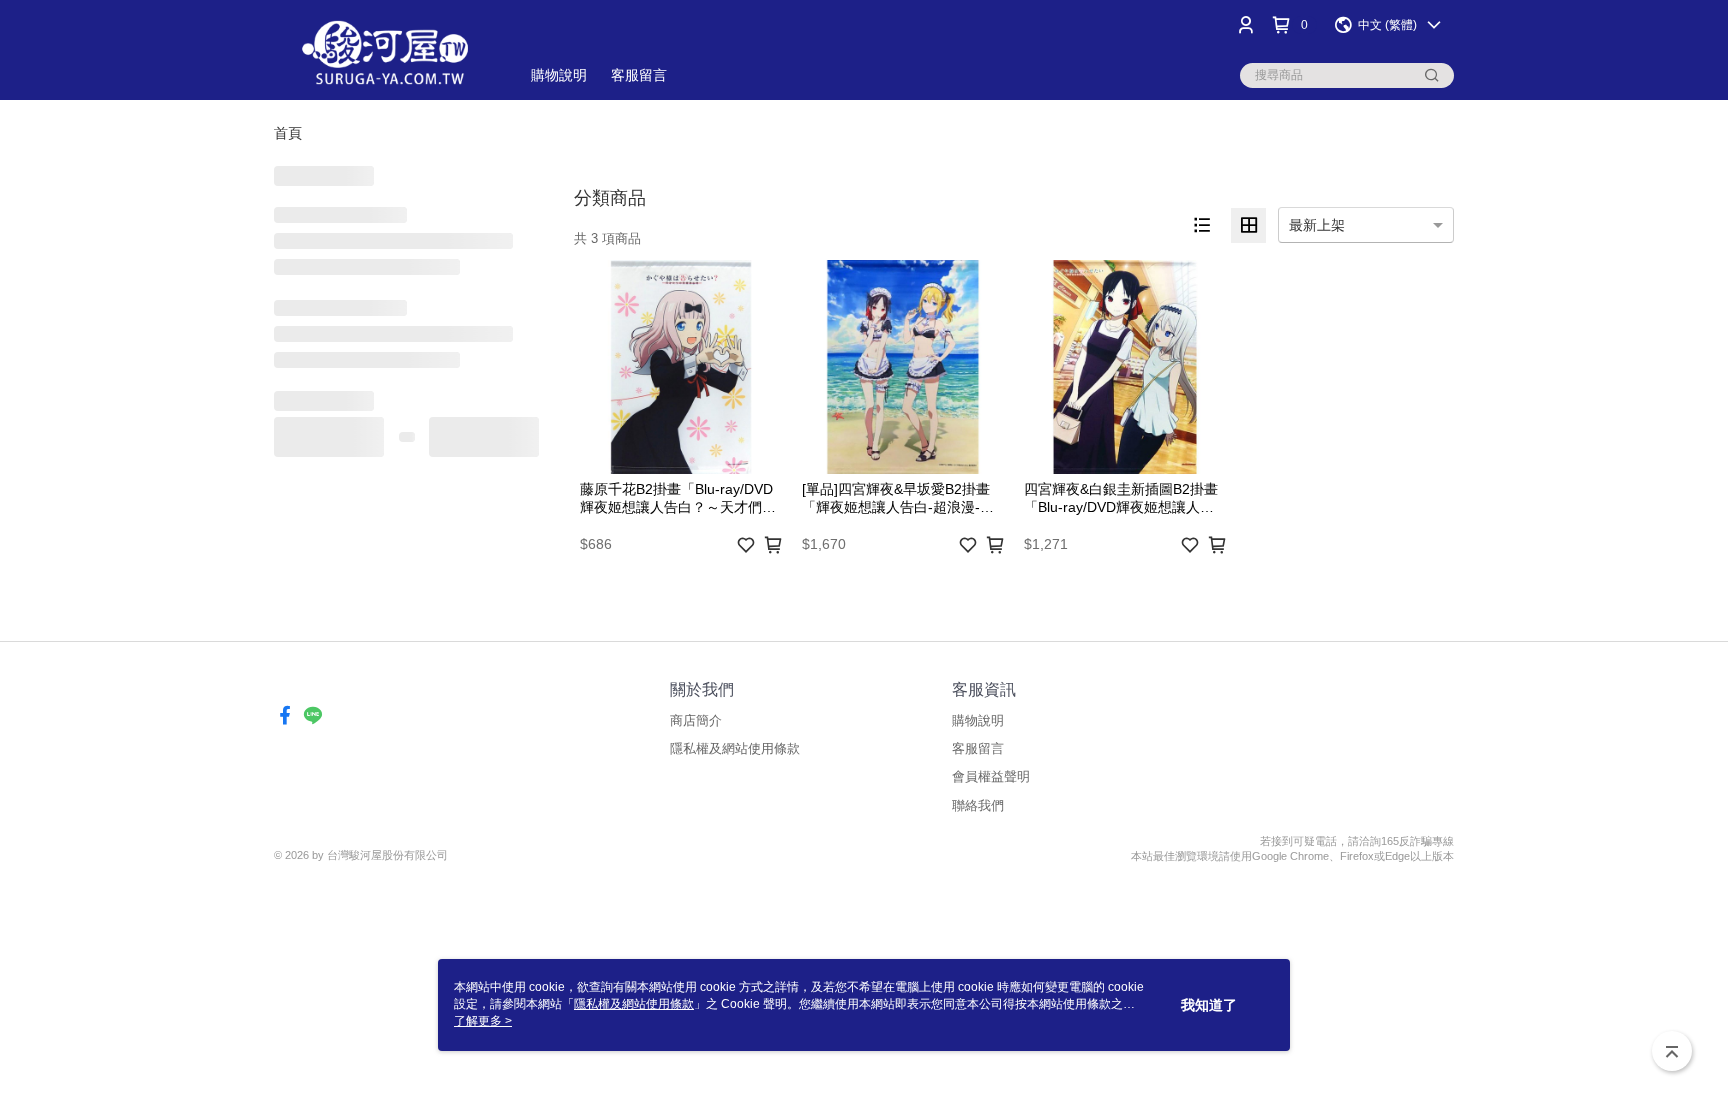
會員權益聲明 (991, 776)
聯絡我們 (978, 805)
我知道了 (1209, 1005)
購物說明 (978, 720)
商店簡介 (696, 720)
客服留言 (978, 748)
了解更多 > (483, 1021)
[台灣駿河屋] (385, 52)
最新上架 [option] (1317, 225)
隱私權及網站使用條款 (735, 748)
